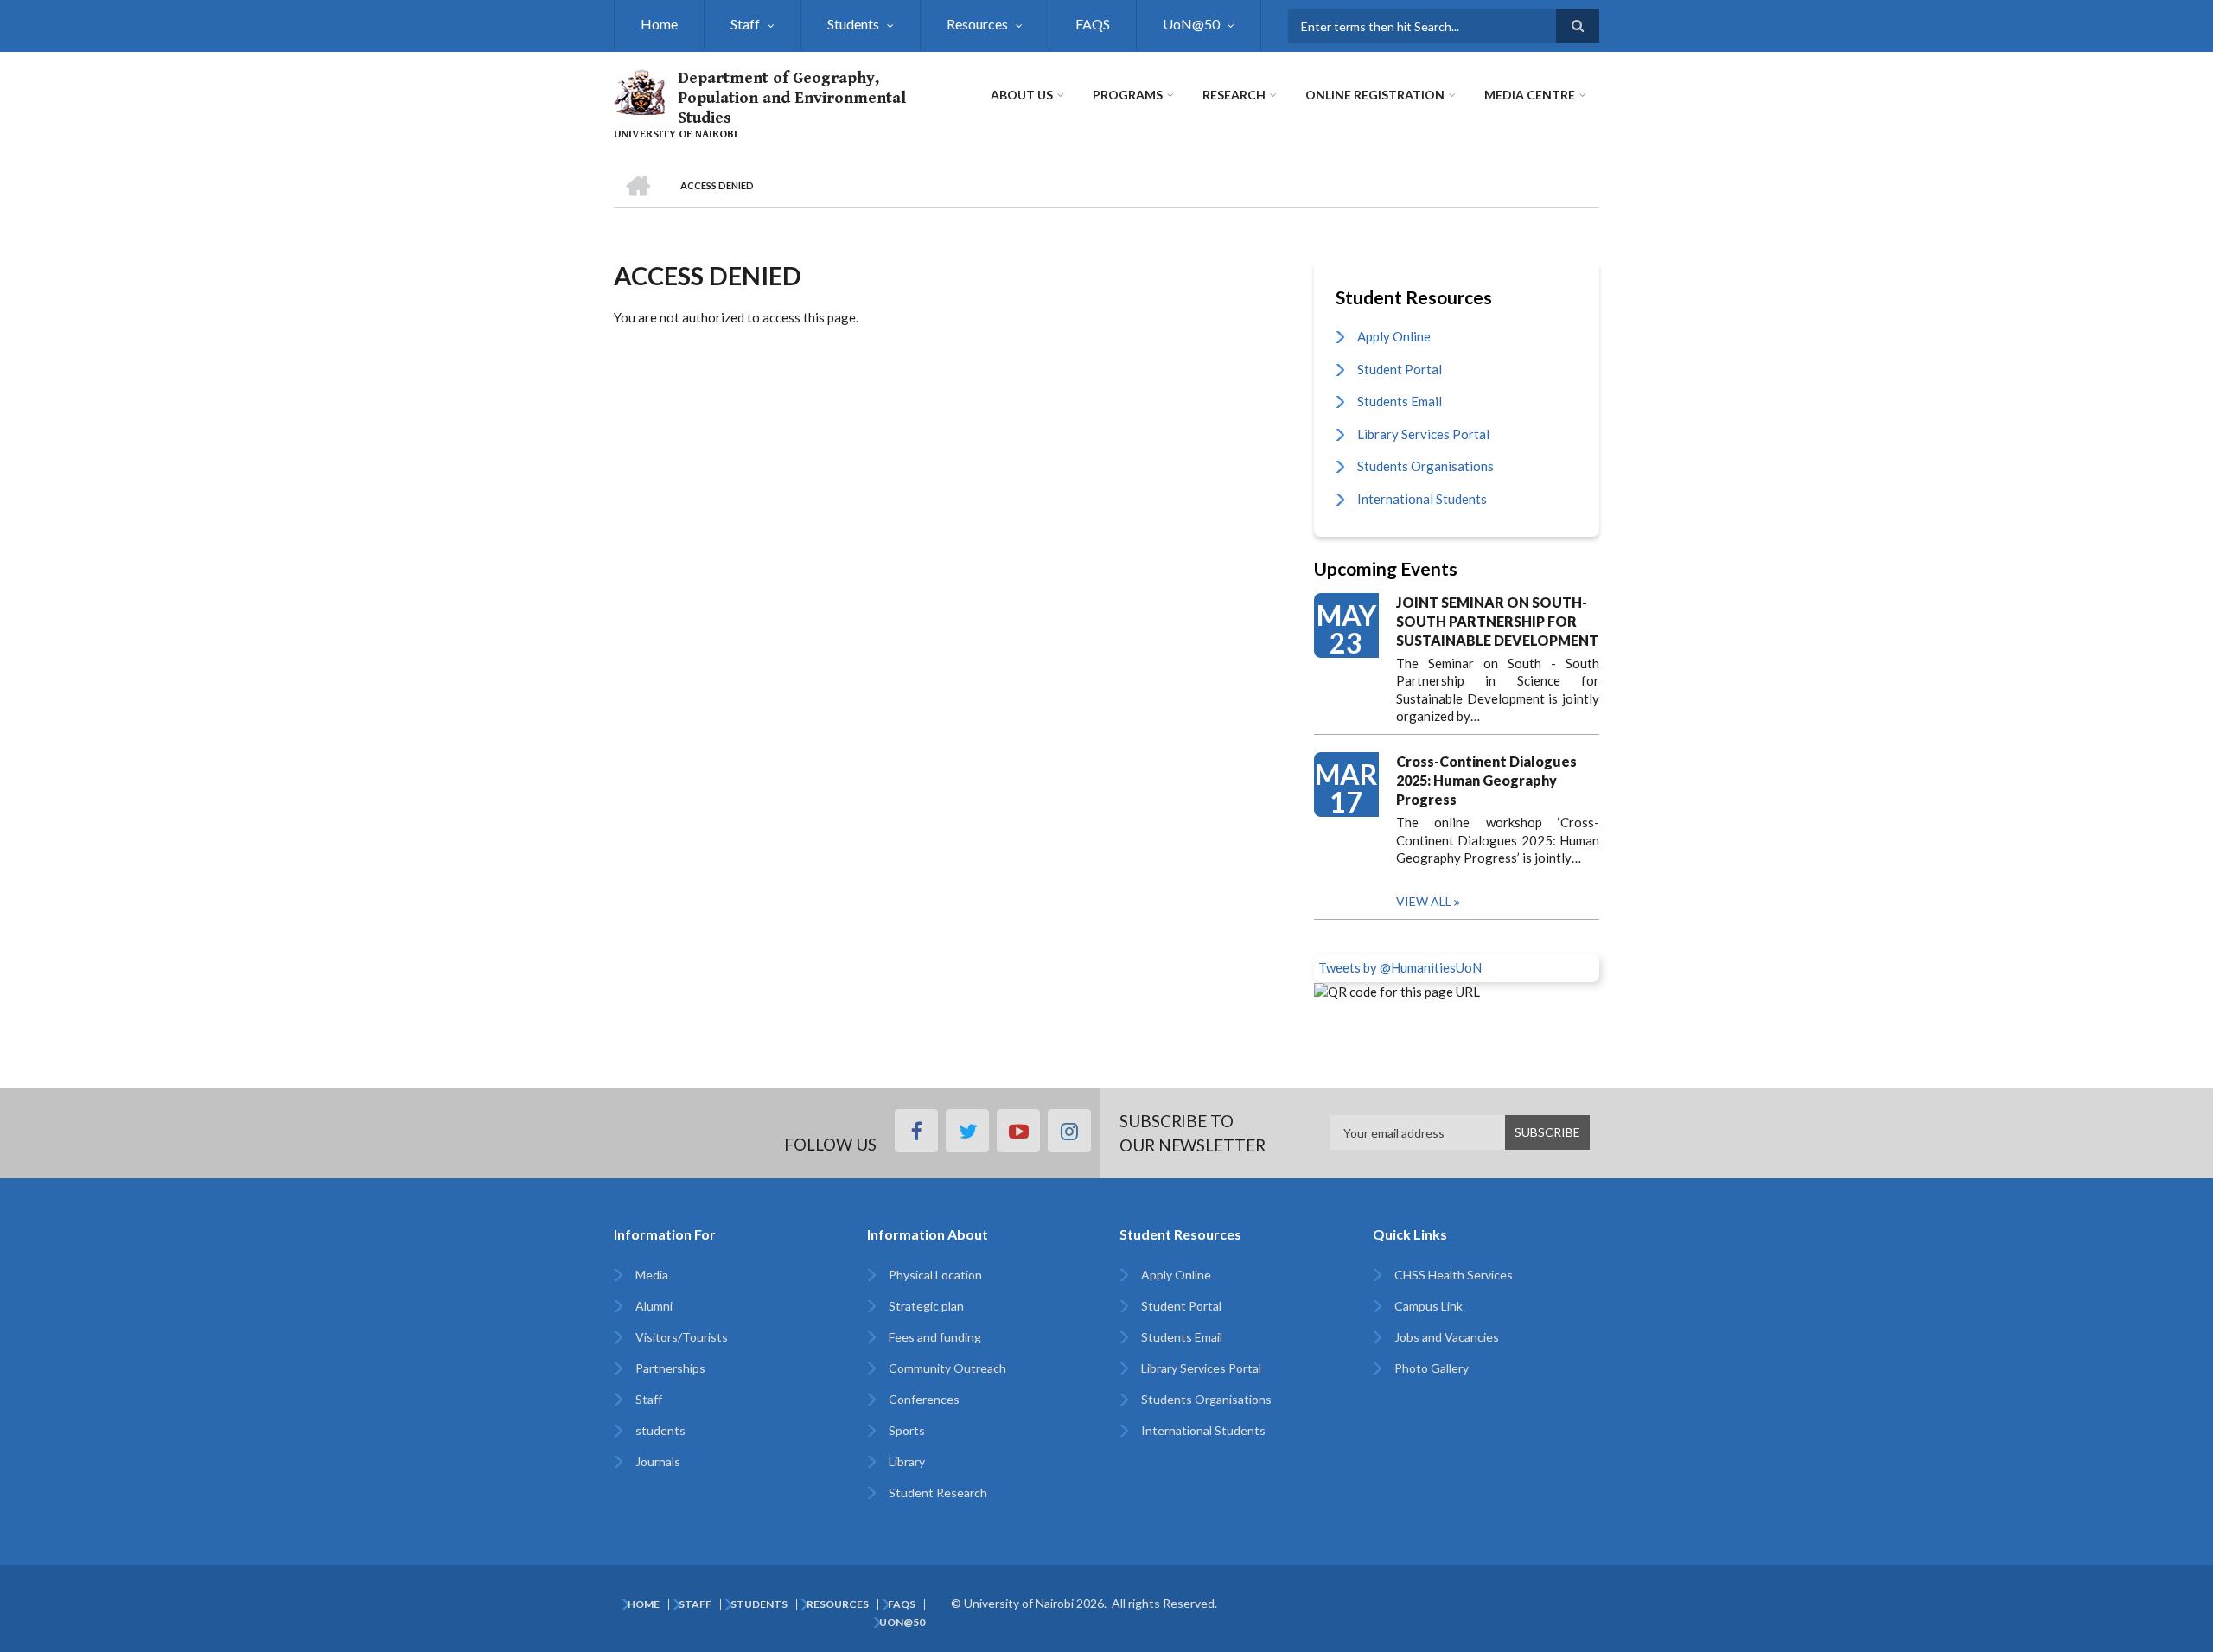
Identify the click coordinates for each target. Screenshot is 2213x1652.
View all (1424, 901)
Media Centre (1530, 95)
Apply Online (1394, 336)
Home (659, 24)
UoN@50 (1191, 24)
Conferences (924, 1399)
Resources (977, 24)
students (660, 1430)
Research (1234, 95)
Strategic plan (926, 1306)
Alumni (654, 1306)
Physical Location (935, 1275)
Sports (907, 1430)
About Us (1022, 95)
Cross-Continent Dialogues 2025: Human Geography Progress (1486, 780)
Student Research (938, 1493)
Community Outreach (947, 1368)
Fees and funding (935, 1337)
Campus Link (1429, 1306)
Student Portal (1400, 369)
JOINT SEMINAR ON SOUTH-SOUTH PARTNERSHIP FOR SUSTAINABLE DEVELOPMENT (1497, 621)
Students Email (1400, 401)
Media (652, 1275)
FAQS (1093, 24)
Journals (658, 1461)
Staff (745, 24)
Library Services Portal (1423, 434)
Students (853, 24)
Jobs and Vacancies (1447, 1337)
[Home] (639, 90)
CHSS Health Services (1454, 1275)
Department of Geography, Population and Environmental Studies (792, 98)
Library (907, 1461)
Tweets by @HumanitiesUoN (1400, 967)
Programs (1128, 95)
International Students (1422, 499)
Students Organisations (1425, 466)
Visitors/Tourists (682, 1337)
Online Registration (1375, 95)
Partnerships (670, 1368)
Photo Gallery (1432, 1368)
